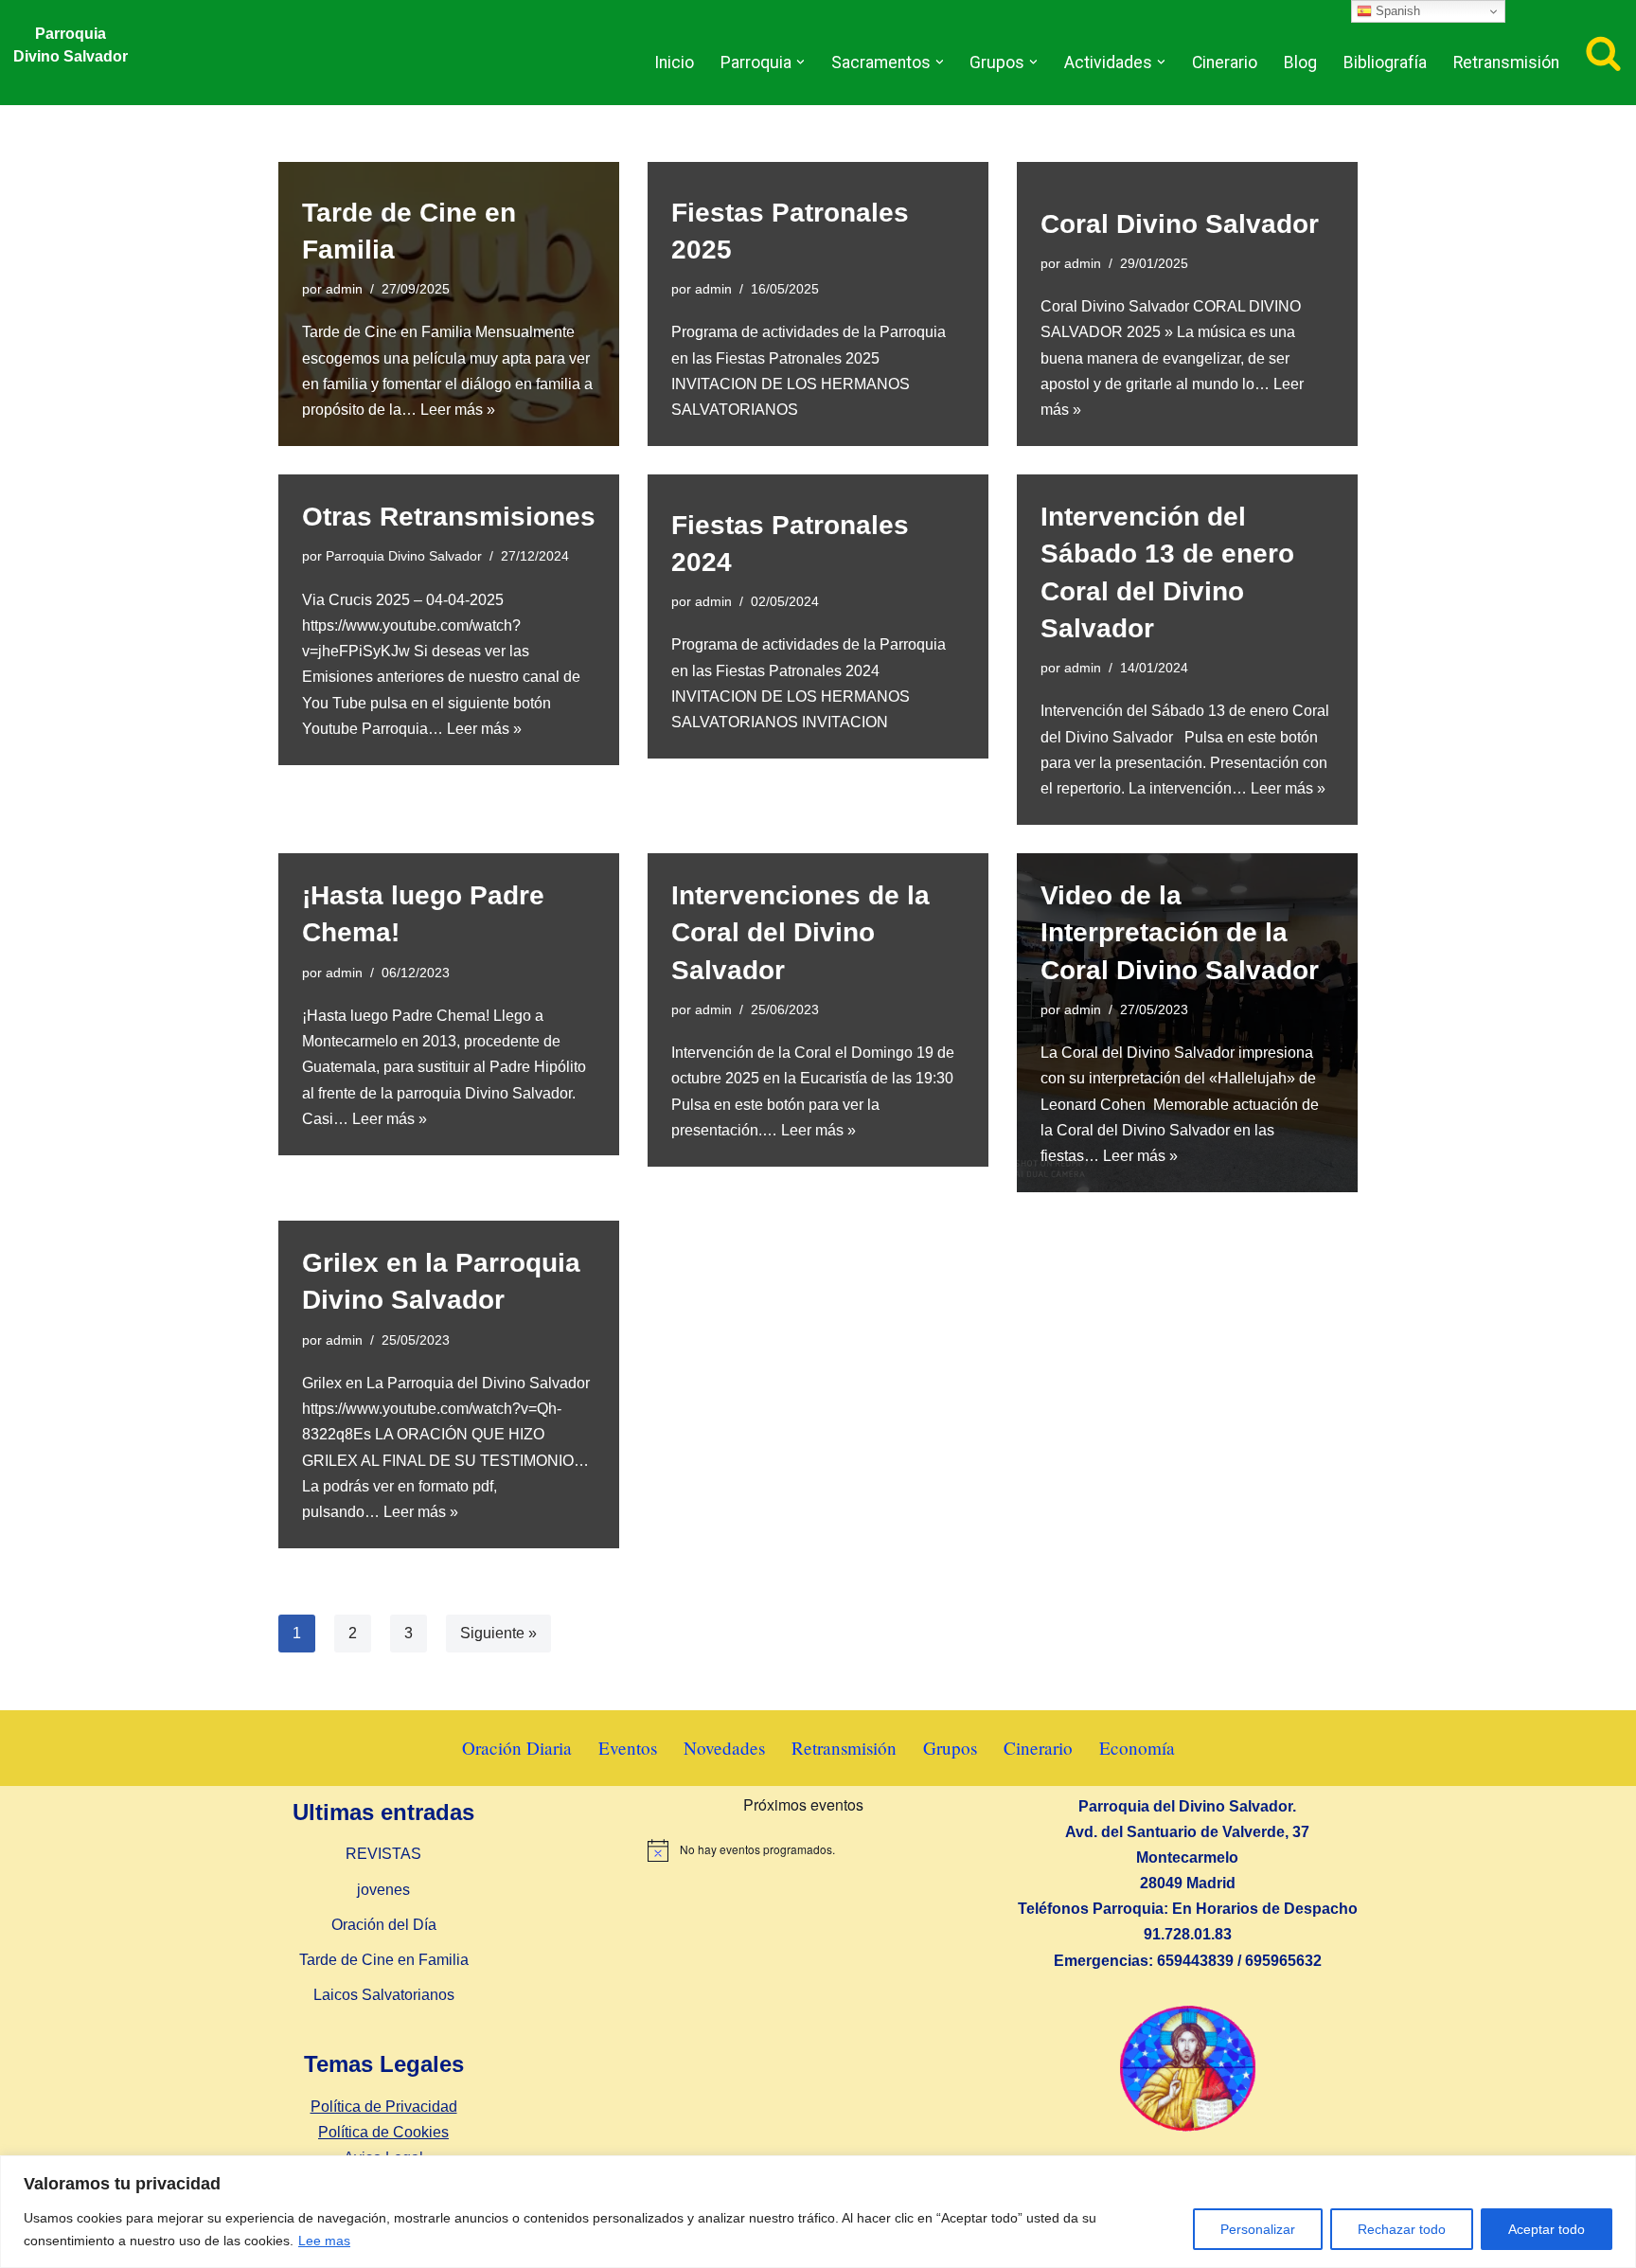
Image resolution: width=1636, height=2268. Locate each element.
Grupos (950, 1748)
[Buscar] (1603, 53)
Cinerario (1225, 63)
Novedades (724, 1748)
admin (344, 289)
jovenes (383, 1890)
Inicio (674, 63)
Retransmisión (1506, 63)
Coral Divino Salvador (1180, 224)
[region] (818, 2212)
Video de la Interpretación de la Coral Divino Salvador (1180, 932)
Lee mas (324, 2241)
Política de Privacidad (384, 2107)
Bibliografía (1385, 63)
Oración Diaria (517, 1748)
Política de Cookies (383, 2132)
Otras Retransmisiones (449, 517)
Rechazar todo (1402, 2229)
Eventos (628, 1748)
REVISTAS (383, 1854)
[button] (800, 62)
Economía (1137, 1748)
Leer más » (458, 410)
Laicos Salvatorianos (384, 1995)
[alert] (803, 1850)
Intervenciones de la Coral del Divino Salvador (800, 932)
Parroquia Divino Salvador (404, 556)
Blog (1300, 63)
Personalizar (1258, 2229)
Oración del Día (384, 1925)
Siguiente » (498, 1633)
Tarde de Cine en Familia (384, 1960)
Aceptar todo (1547, 2229)
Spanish (1396, 11)
